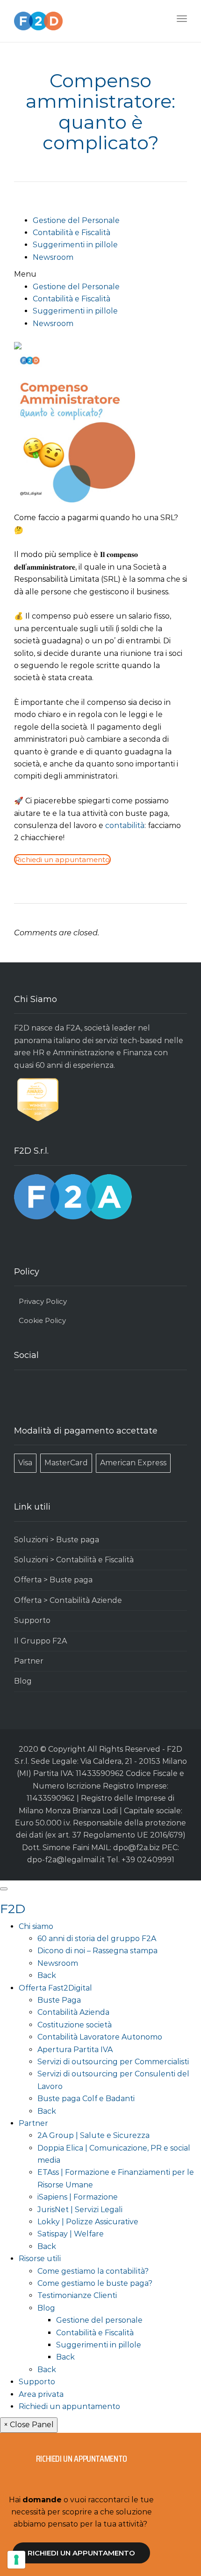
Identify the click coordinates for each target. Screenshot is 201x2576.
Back (47, 1975)
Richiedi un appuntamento (69, 2406)
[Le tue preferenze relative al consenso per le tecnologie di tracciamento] (16, 2560)
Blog (23, 1681)
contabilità (125, 825)
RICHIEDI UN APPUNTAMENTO (81, 2553)
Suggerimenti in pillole (75, 245)
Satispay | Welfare (71, 2234)
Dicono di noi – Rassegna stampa (97, 1951)
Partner (29, 1661)
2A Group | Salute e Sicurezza (93, 2135)
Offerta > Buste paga (53, 1580)
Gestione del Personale (76, 220)
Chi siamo (36, 1926)
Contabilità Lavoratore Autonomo (100, 2037)
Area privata (41, 2394)
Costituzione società (75, 2025)
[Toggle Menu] (4, 1889)
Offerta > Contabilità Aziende (68, 1600)
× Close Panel (29, 2425)
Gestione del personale (99, 2320)
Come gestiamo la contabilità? (93, 2271)
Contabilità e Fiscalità (72, 233)
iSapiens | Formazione (78, 2197)
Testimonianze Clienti (77, 2295)
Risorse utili (40, 2259)
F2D (13, 1909)
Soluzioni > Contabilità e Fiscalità (74, 1560)
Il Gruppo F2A (40, 1641)
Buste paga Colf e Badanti (86, 2099)
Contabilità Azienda (73, 2012)
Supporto (32, 1620)
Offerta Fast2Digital (55, 1988)
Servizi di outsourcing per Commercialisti (113, 2062)
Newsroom (53, 257)
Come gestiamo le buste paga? (95, 2283)
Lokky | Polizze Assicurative (88, 2222)
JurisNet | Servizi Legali (80, 2210)
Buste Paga (59, 2000)
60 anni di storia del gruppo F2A (97, 1939)
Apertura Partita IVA (75, 2050)
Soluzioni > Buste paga (57, 1540)
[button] (100, 274)
